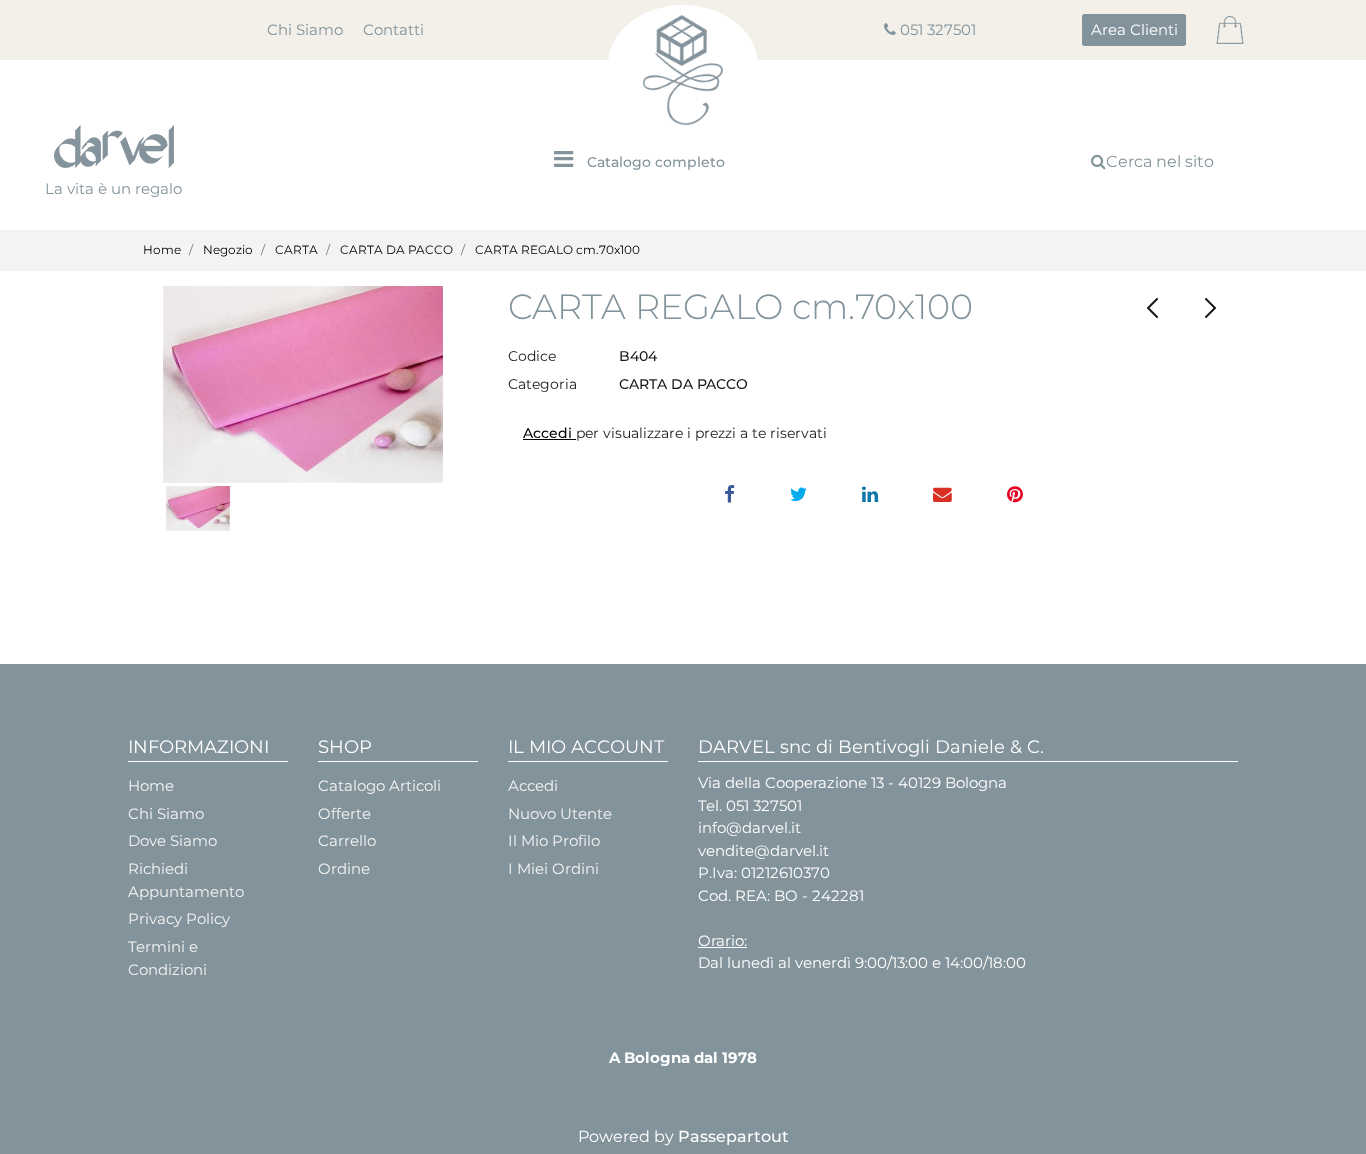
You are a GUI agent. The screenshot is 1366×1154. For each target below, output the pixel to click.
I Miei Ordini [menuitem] (553, 868)
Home (162, 249)
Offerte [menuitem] (344, 813)
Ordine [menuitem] (344, 868)
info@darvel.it (749, 827)
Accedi (549, 433)
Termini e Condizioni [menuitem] (167, 958)
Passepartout (733, 1136)
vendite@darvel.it (763, 850)
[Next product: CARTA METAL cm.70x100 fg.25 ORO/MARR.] (1210, 308)
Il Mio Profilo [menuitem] (554, 840)
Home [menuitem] (151, 785)
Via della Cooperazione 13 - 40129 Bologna (852, 782)
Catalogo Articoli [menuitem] (379, 785)
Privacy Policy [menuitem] (179, 918)
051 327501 (938, 29)
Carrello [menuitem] (347, 840)
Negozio (228, 249)
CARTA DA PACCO (396, 249)
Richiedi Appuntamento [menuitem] (186, 880)
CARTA (296, 249)
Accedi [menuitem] (533, 785)
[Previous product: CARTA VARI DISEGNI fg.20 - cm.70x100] (1153, 308)
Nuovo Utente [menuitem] (560, 813)
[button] (303, 384)
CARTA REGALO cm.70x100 (557, 249)
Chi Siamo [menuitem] (305, 29)
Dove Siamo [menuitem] (172, 840)
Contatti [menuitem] (393, 29)
